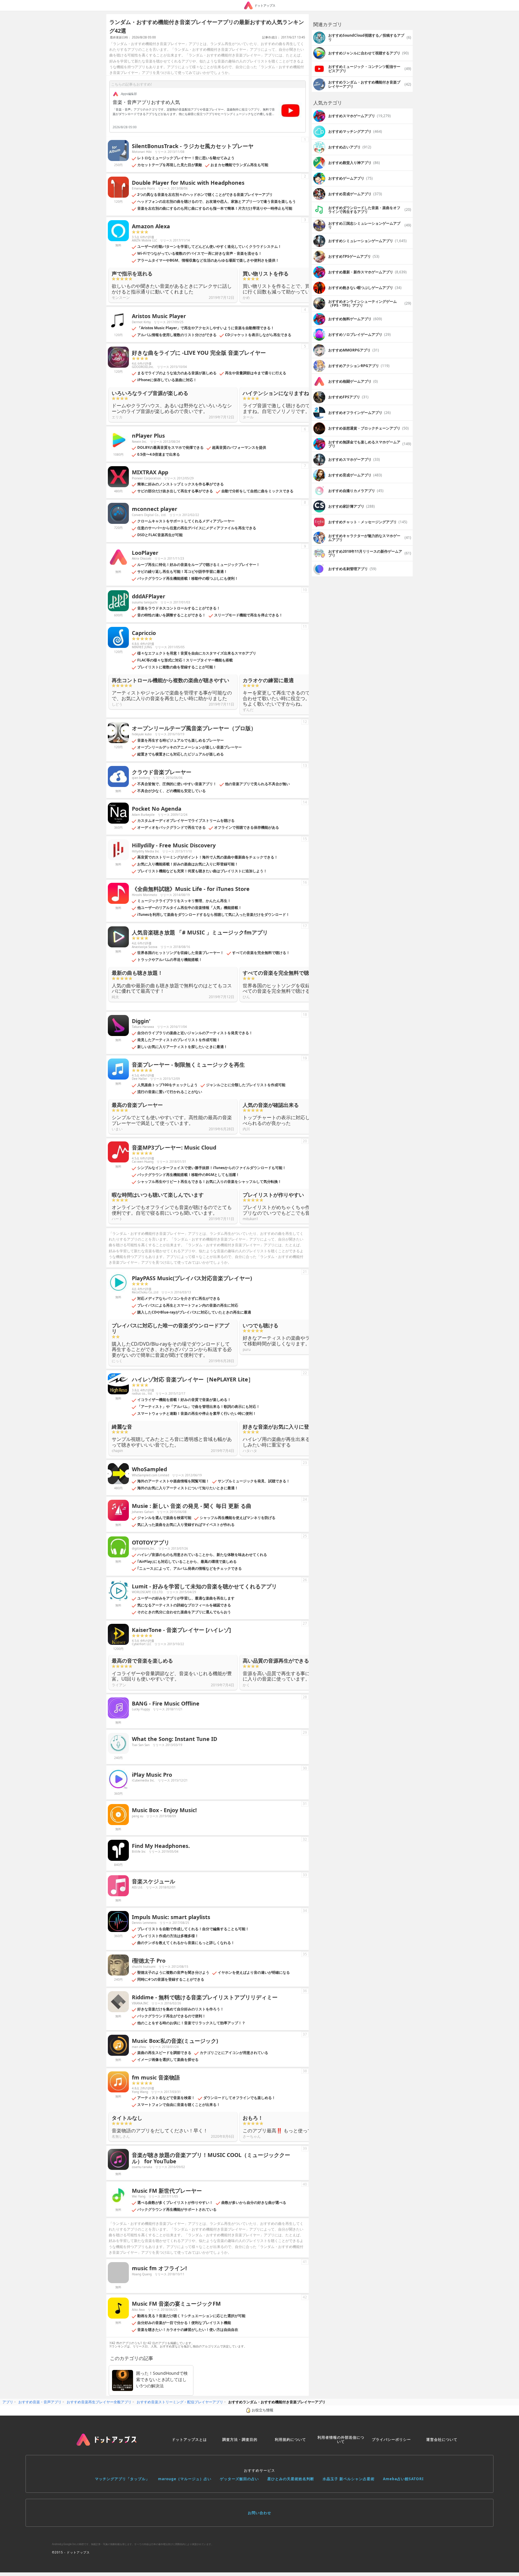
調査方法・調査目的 (240, 2439)
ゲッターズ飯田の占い (239, 2479)
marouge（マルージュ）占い (185, 2479)
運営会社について (442, 2439)
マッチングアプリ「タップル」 (122, 2479)
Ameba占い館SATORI (403, 2479)
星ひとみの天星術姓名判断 (291, 2479)
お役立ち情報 (263, 2410)
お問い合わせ (259, 2513)
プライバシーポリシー (391, 2439)
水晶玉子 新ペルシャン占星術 (349, 2479)
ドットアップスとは (189, 2439)
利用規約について (290, 2439)
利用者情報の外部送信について (341, 2439)
